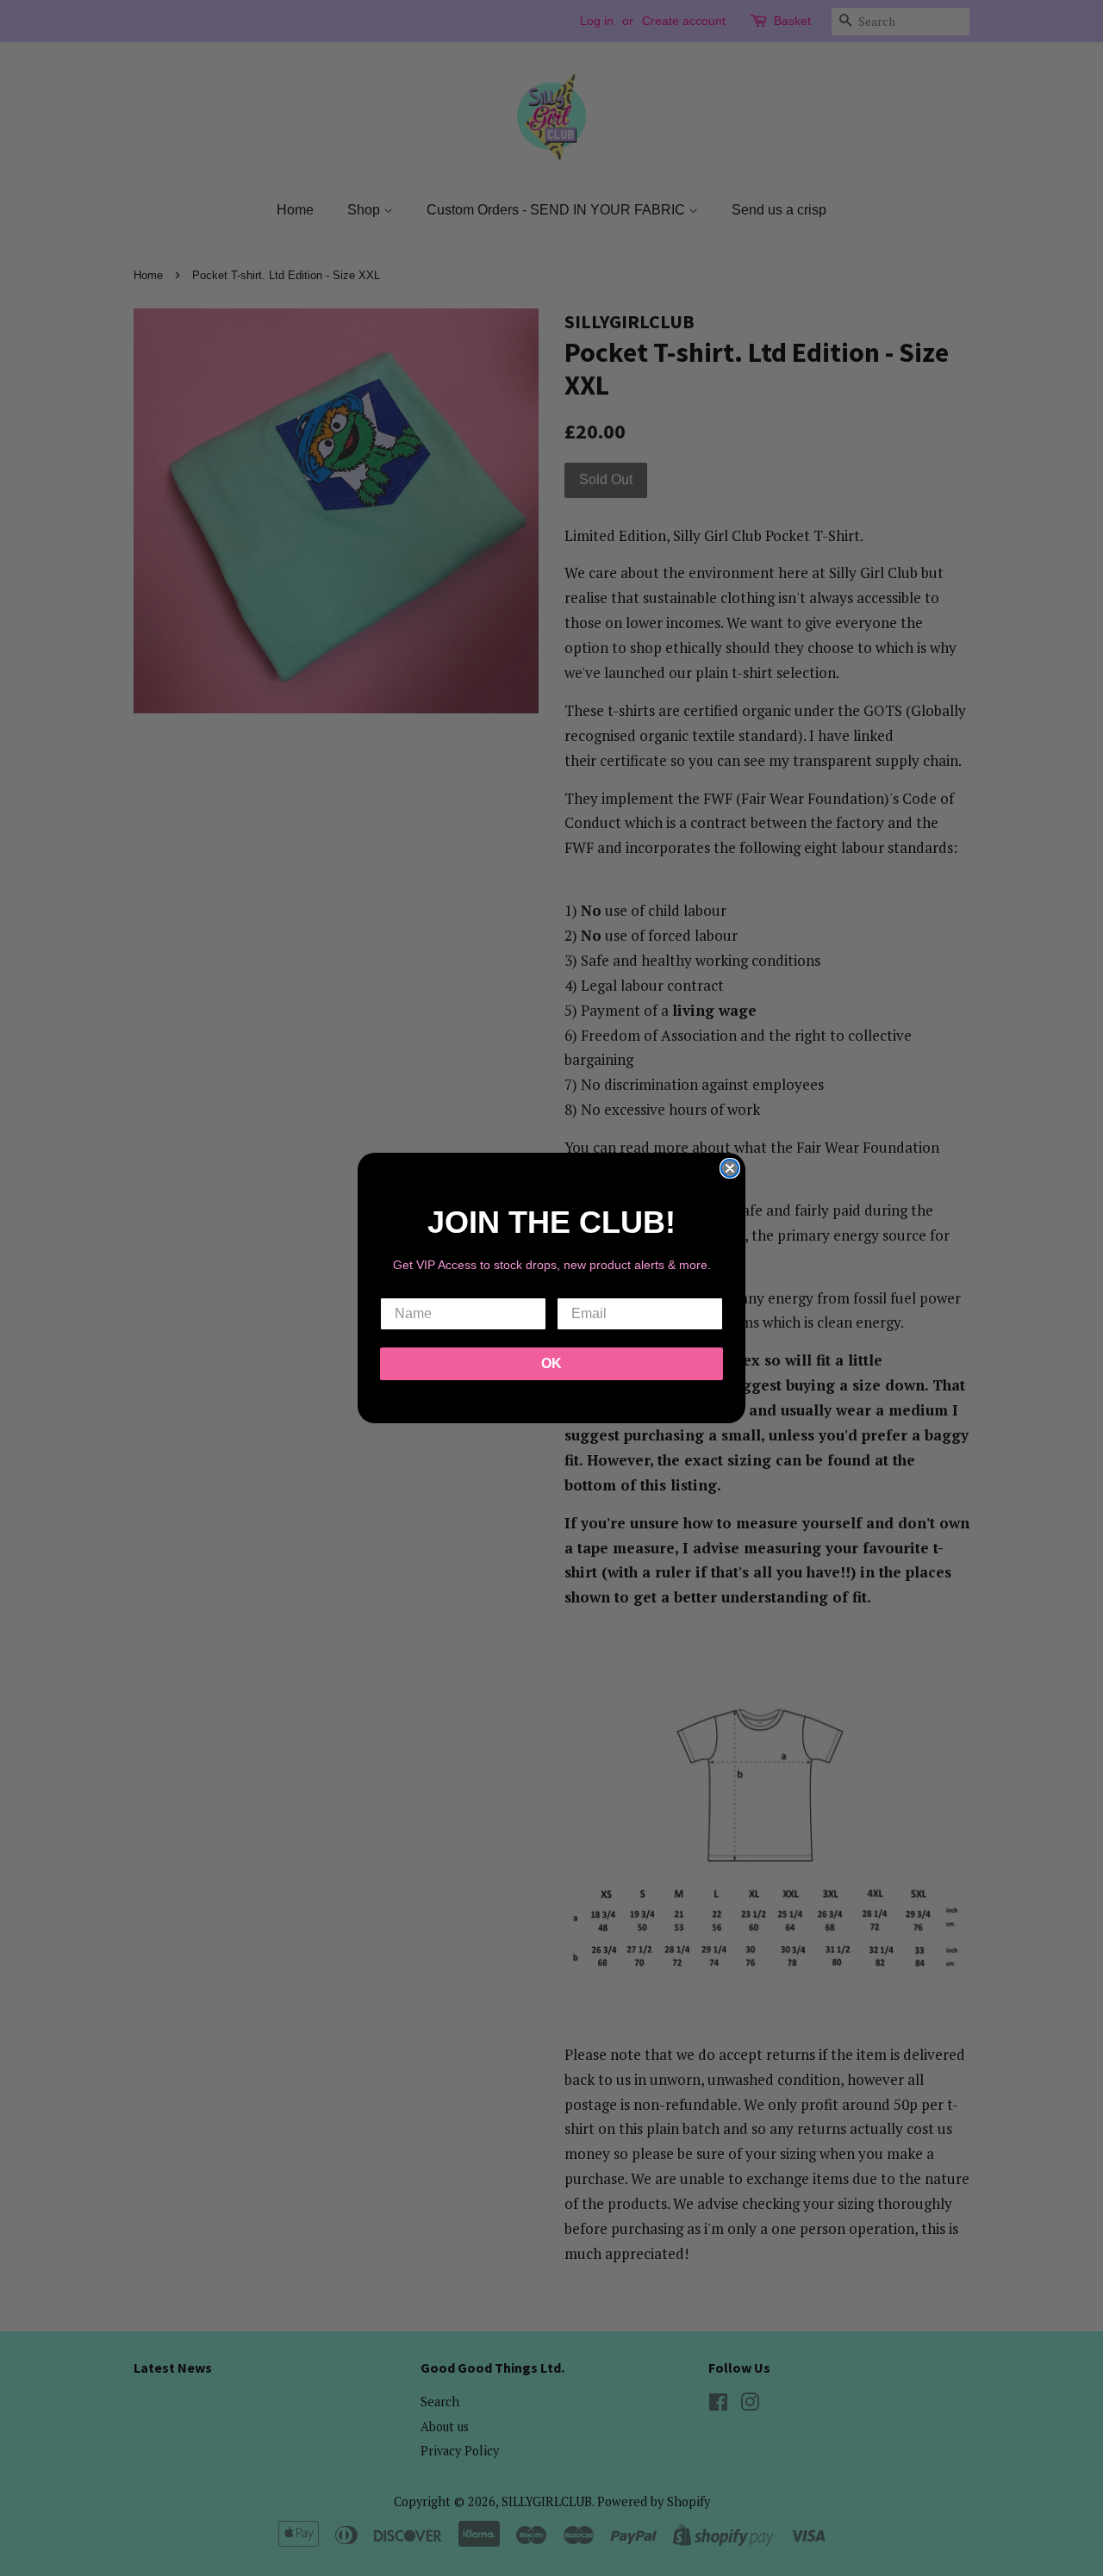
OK (551, 1363)
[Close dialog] (730, 1168)
